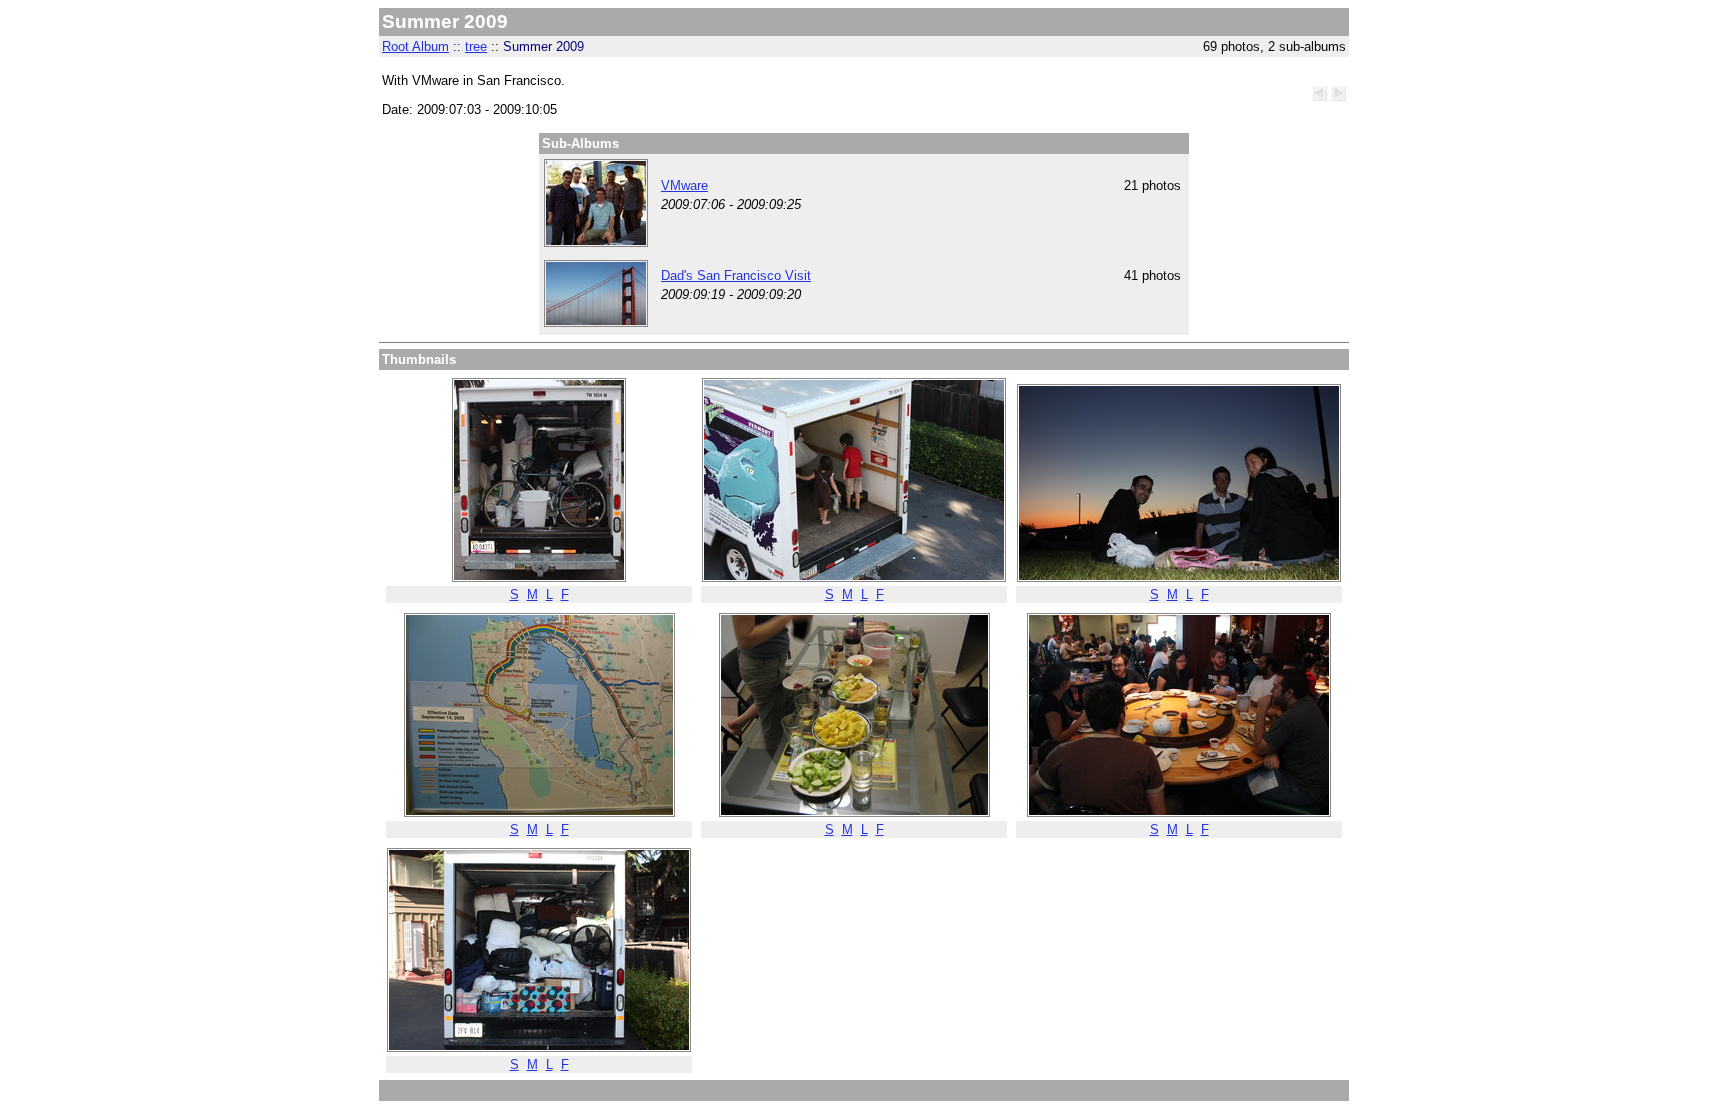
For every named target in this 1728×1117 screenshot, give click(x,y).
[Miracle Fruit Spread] (854, 812)
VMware (684, 185)
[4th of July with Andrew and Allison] (1179, 577)
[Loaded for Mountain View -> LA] (539, 1047)
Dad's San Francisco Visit (736, 275)
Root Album (415, 46)
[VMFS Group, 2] (596, 242)
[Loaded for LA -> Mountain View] (539, 577)
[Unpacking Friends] (854, 577)
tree (476, 46)
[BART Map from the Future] (539, 812)
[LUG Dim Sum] (1179, 812)
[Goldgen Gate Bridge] (596, 322)
